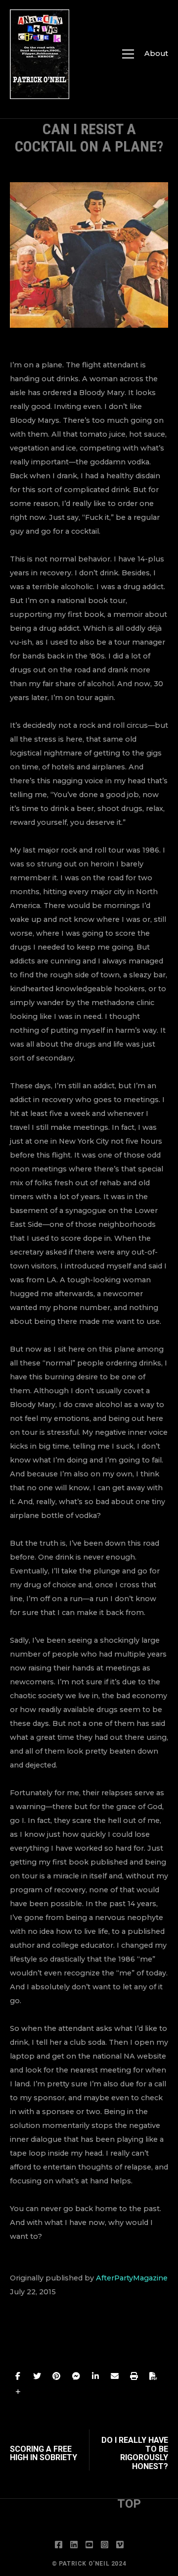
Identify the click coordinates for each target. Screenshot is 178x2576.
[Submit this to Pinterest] (56, 2376)
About (156, 53)
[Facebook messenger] (76, 2376)
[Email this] (115, 2376)
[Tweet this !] (37, 2376)
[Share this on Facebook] (18, 2376)
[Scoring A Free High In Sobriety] (49, 2450)
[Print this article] (134, 2376)
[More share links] (18, 2392)
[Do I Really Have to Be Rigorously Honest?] (129, 2450)
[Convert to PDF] (153, 2376)
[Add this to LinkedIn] (95, 2376)
